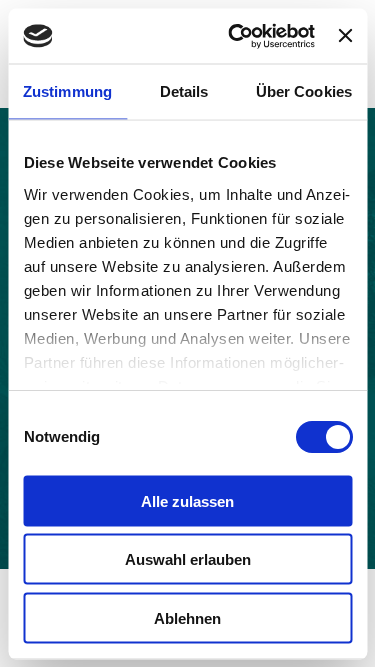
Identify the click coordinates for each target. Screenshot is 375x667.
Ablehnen (187, 617)
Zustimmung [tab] (67, 91)
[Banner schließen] (345, 36)
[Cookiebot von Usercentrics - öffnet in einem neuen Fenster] (235, 36)
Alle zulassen (187, 500)
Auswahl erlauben (188, 559)
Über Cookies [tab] (304, 91)
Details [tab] (184, 91)
